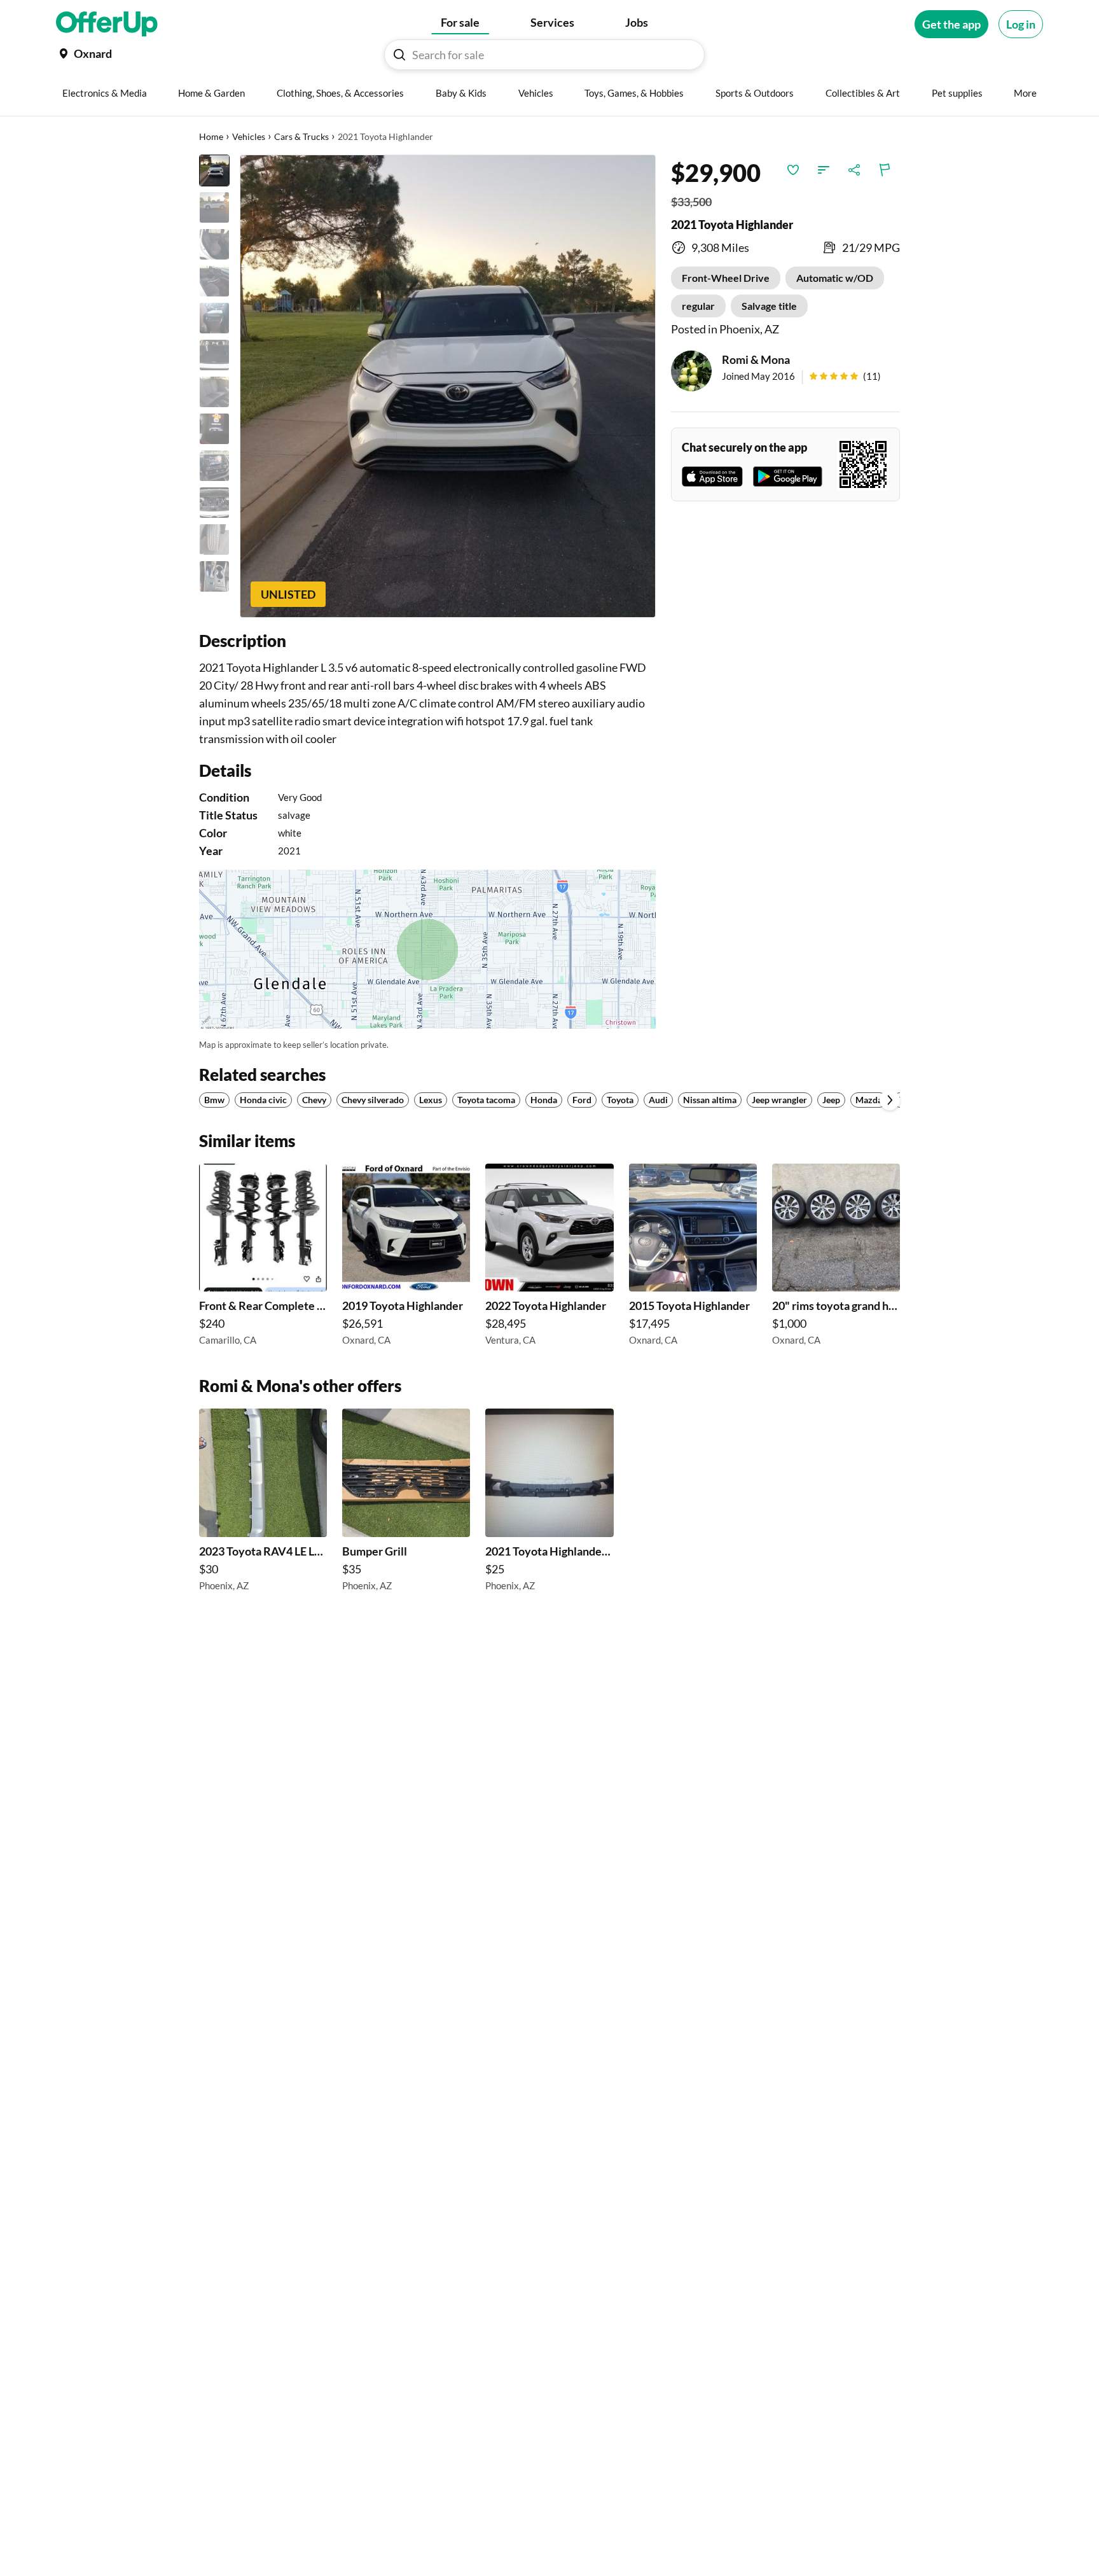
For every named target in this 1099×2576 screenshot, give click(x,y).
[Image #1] (214, 171)
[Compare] (824, 170)
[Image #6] (214, 355)
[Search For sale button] (399, 55)
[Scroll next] (890, 1100)
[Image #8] (214, 429)
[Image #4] (214, 281)
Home (211, 136)
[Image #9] (214, 466)
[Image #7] (214, 392)
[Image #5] (214, 318)
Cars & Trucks (301, 136)
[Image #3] (214, 244)
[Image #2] (214, 207)
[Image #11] (214, 540)
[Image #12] (214, 576)
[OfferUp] (107, 24)
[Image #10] (214, 503)
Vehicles (249, 136)
